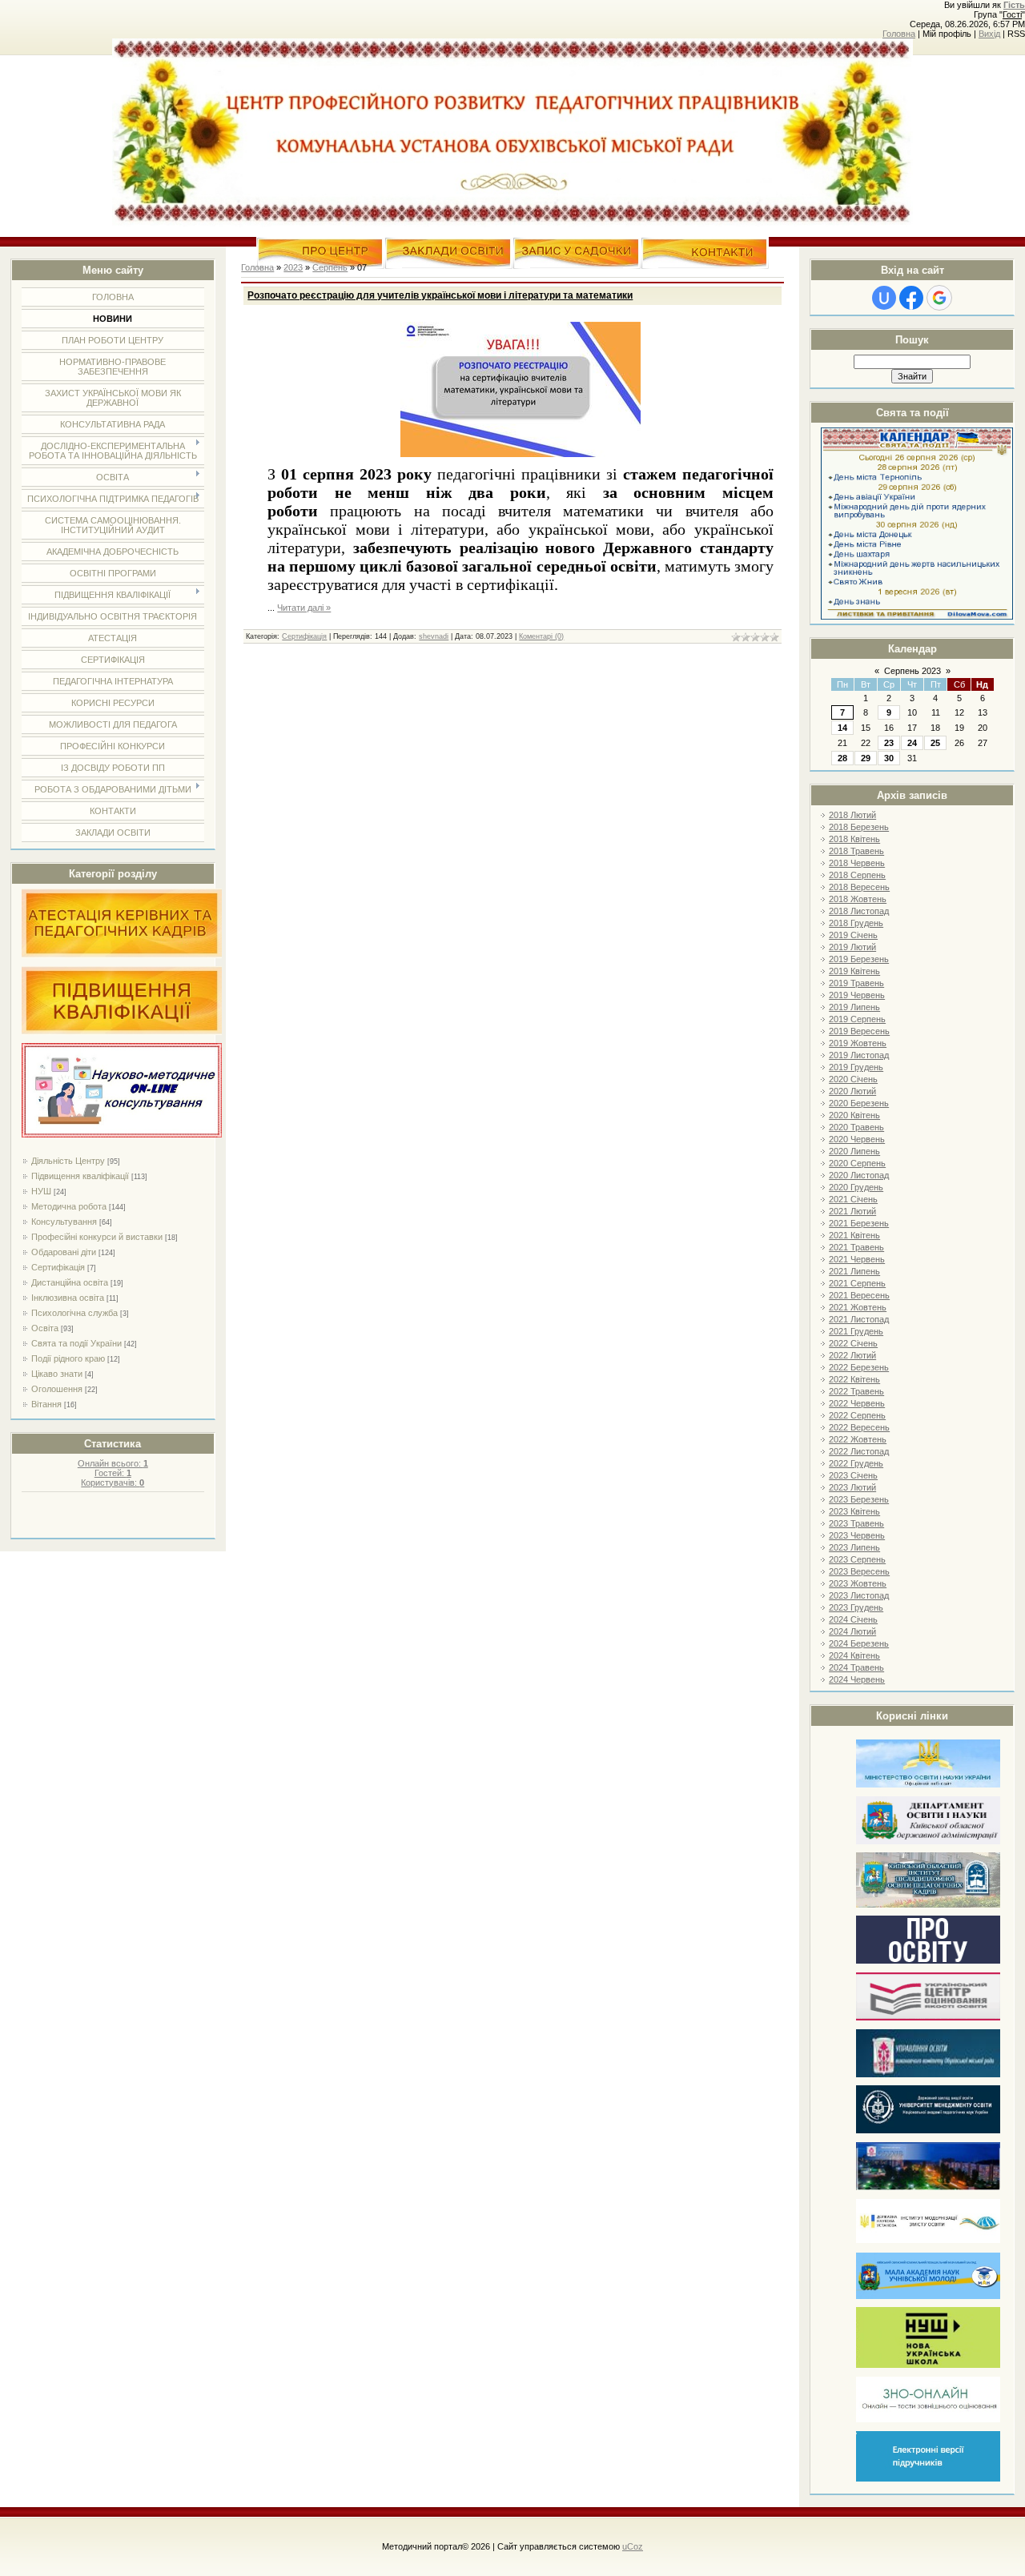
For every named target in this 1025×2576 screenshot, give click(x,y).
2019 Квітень (854, 971)
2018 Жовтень (858, 899)
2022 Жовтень (858, 1439)
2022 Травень (856, 1391)
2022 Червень (857, 1403)
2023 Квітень (854, 1511)
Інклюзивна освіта (68, 1298)
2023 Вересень (859, 1571)
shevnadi (434, 636)
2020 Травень (856, 1127)
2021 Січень (853, 1199)
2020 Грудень (856, 1187)
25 (935, 743)
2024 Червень (857, 1679)
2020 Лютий (852, 1091)
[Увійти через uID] (884, 298)
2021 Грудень (856, 1331)
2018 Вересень (859, 887)
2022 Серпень (857, 1415)
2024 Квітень (854, 1655)
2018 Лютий (852, 815)
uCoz (633, 2546)
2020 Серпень (857, 1163)
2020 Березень (859, 1103)
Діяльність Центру (68, 1161)
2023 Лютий (852, 1487)
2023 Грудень (856, 1607)
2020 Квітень (854, 1115)
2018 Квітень (854, 839)
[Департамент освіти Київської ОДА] (928, 1842)
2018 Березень (859, 827)
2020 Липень (854, 1151)
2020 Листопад (859, 1175)
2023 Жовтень (858, 1583)
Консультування (64, 1222)
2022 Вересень (859, 1427)
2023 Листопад (859, 1595)
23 (889, 743)
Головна (899, 34)
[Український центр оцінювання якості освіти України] (928, 2018)
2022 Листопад (859, 1451)
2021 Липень (854, 1271)
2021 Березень (859, 1223)
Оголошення (57, 1389)
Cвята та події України (76, 1343)
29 (866, 758)
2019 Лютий (852, 947)
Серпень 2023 (912, 671)
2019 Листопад (859, 1055)
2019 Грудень (856, 1067)
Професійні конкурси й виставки (97, 1237)
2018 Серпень (857, 875)
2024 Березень (859, 1643)
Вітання (46, 1404)
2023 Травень (856, 1523)
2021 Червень (857, 1259)
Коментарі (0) (541, 636)
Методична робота (69, 1206)
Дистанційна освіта (70, 1282)
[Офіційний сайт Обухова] (928, 2187)
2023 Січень (853, 1475)
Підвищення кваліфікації (80, 1176)
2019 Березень (859, 959)
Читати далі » (304, 608)
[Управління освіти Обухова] (928, 2074)
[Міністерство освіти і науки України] (928, 1785)
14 (842, 728)
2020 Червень (857, 1139)
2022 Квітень (854, 1379)
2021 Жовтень (858, 1307)
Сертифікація (58, 1267)
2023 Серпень (857, 1559)
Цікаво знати (57, 1374)
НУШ (41, 1191)
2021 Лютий (852, 1211)
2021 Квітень (854, 1235)
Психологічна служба (74, 1313)
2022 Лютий (852, 1355)
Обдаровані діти (64, 1252)
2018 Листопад (859, 911)
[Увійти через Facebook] (911, 298)
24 (912, 743)
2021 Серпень (857, 1283)
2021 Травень (856, 1247)
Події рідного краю (68, 1358)
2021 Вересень (859, 1295)
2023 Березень (859, 1499)
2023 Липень (854, 1547)
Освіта (45, 1328)
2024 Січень (853, 1619)
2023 (293, 267)
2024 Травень (856, 1667)
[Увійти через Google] (939, 298)
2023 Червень (857, 1535)
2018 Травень (856, 851)
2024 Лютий (852, 1631)
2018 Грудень (856, 923)
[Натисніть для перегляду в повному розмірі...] (521, 454)
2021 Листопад (859, 1319)
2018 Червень (857, 863)
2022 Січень (853, 1343)
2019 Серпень (857, 1019)
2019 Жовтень (858, 1043)
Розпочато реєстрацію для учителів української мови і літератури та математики (440, 295)
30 (889, 758)
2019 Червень (857, 995)
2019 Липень (854, 1007)
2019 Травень (856, 983)
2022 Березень (859, 1367)
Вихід (989, 34)
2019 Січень (853, 935)
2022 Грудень (856, 1463)
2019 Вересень (859, 1031)
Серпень (330, 267)
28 (842, 758)
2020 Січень (853, 1079)
